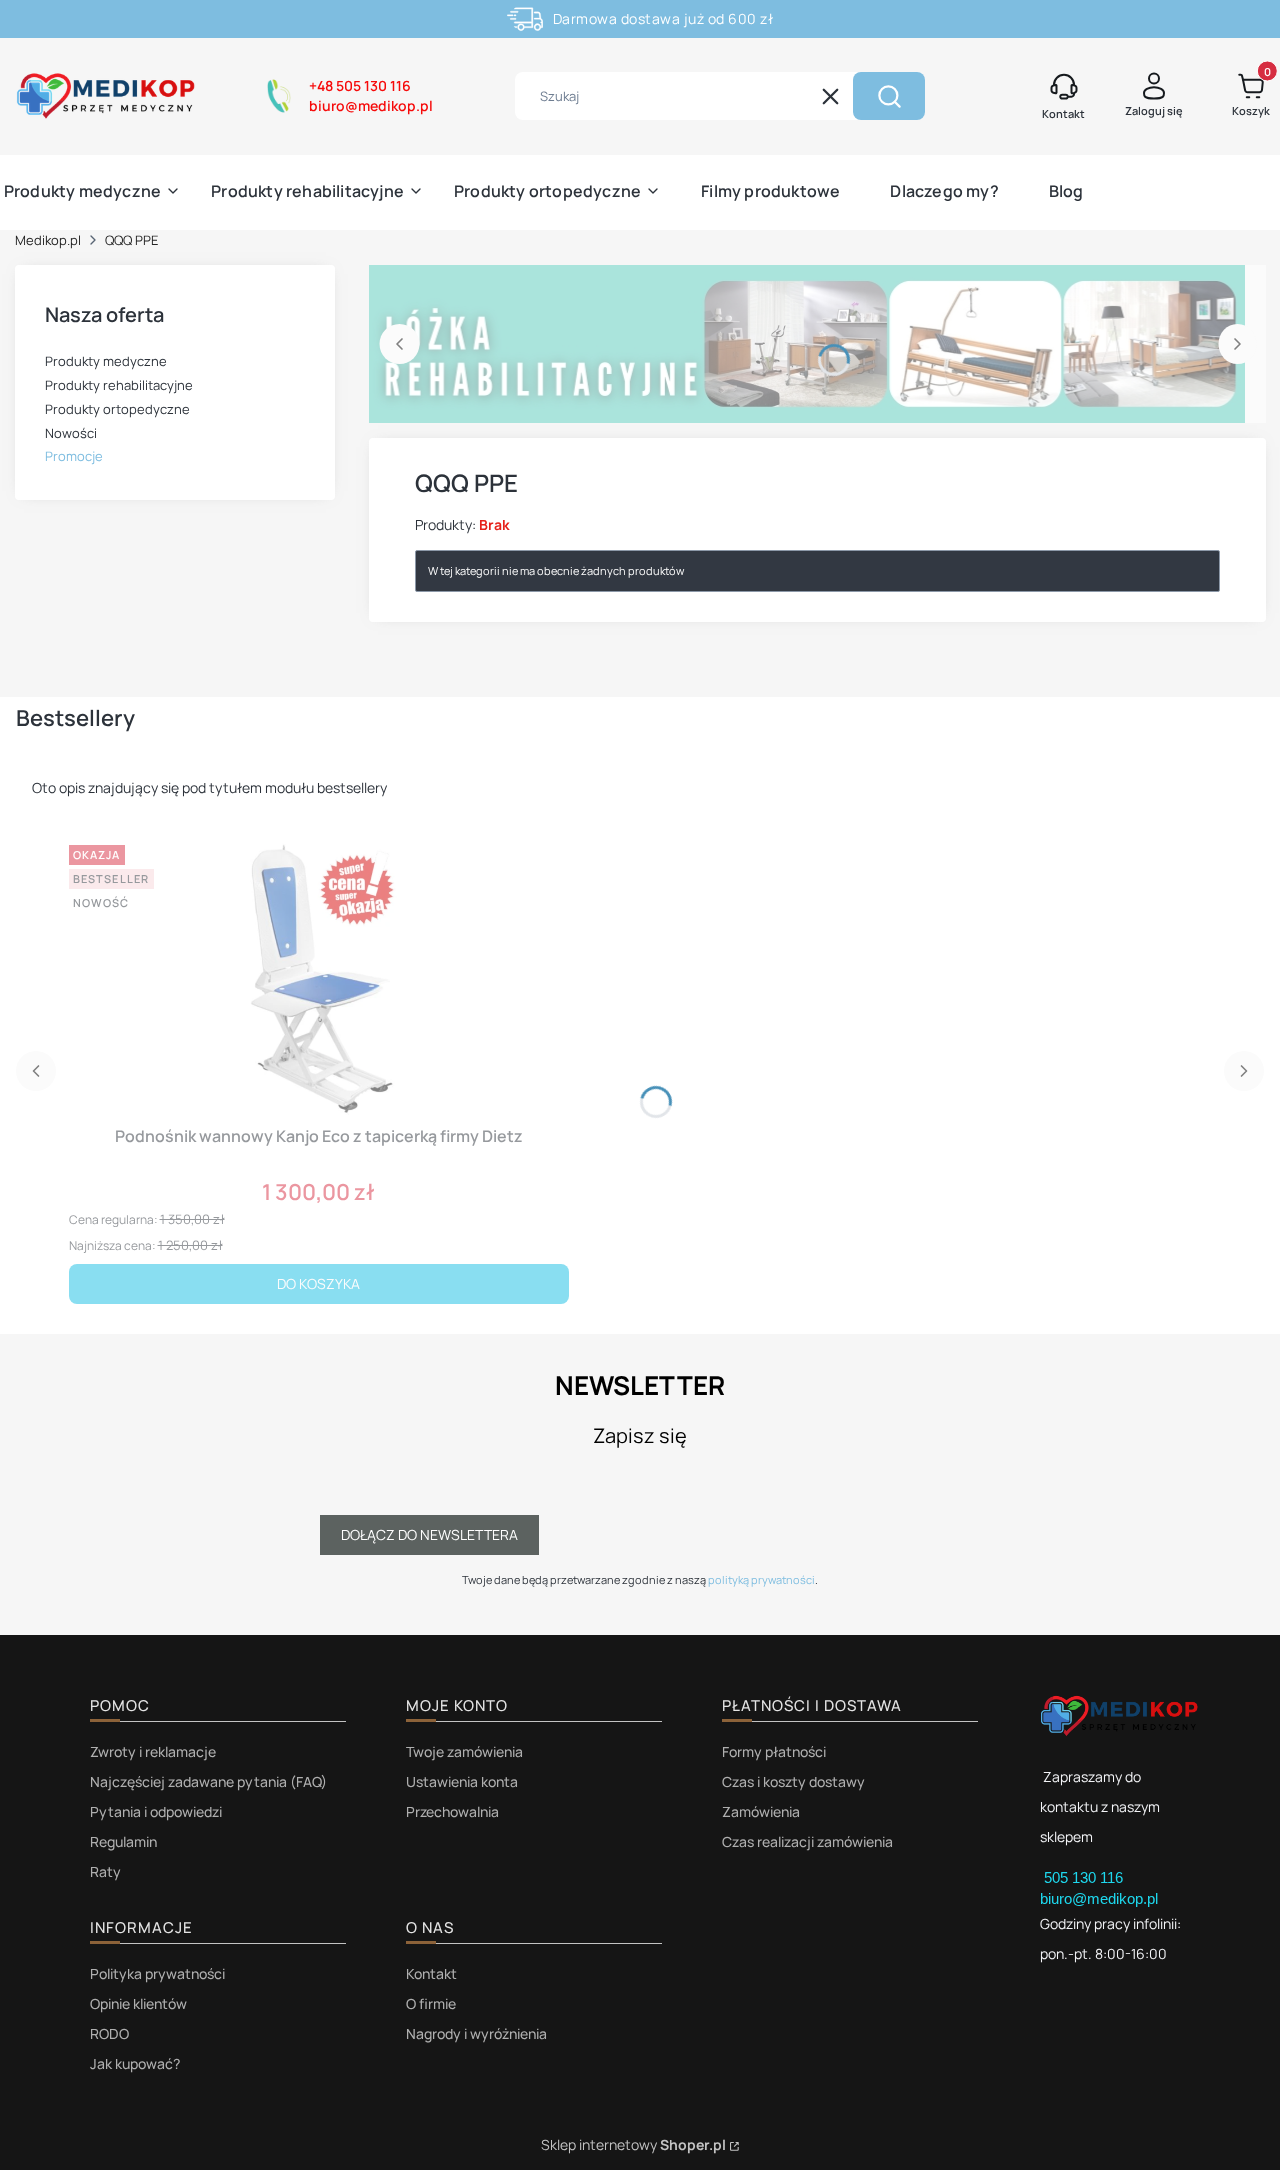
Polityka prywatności (157, 1973)
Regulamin (123, 1841)
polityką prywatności (761, 1579)
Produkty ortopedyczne (117, 409)
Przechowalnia (452, 1811)
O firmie (431, 2003)
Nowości (71, 433)
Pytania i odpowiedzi (156, 1811)
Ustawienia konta (462, 1781)
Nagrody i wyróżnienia (476, 2033)
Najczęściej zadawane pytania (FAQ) (208, 1781)
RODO (109, 2033)
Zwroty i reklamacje (153, 1751)
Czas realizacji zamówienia (807, 1841)
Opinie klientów (138, 2003)
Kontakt (431, 1973)
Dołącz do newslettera (429, 1534)
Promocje (74, 456)
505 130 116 (1085, 1877)
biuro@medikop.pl (1099, 1898)
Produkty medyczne (106, 361)
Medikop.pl (48, 240)
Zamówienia (761, 1811)
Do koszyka (318, 1283)
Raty (105, 1871)
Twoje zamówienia (464, 1751)
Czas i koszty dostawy (793, 1781)
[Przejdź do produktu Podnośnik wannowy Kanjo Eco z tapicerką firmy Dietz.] (319, 977)
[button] (889, 96)
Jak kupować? (135, 2063)
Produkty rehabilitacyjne (119, 385)
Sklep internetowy (633, 2144)
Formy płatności (774, 1751)
